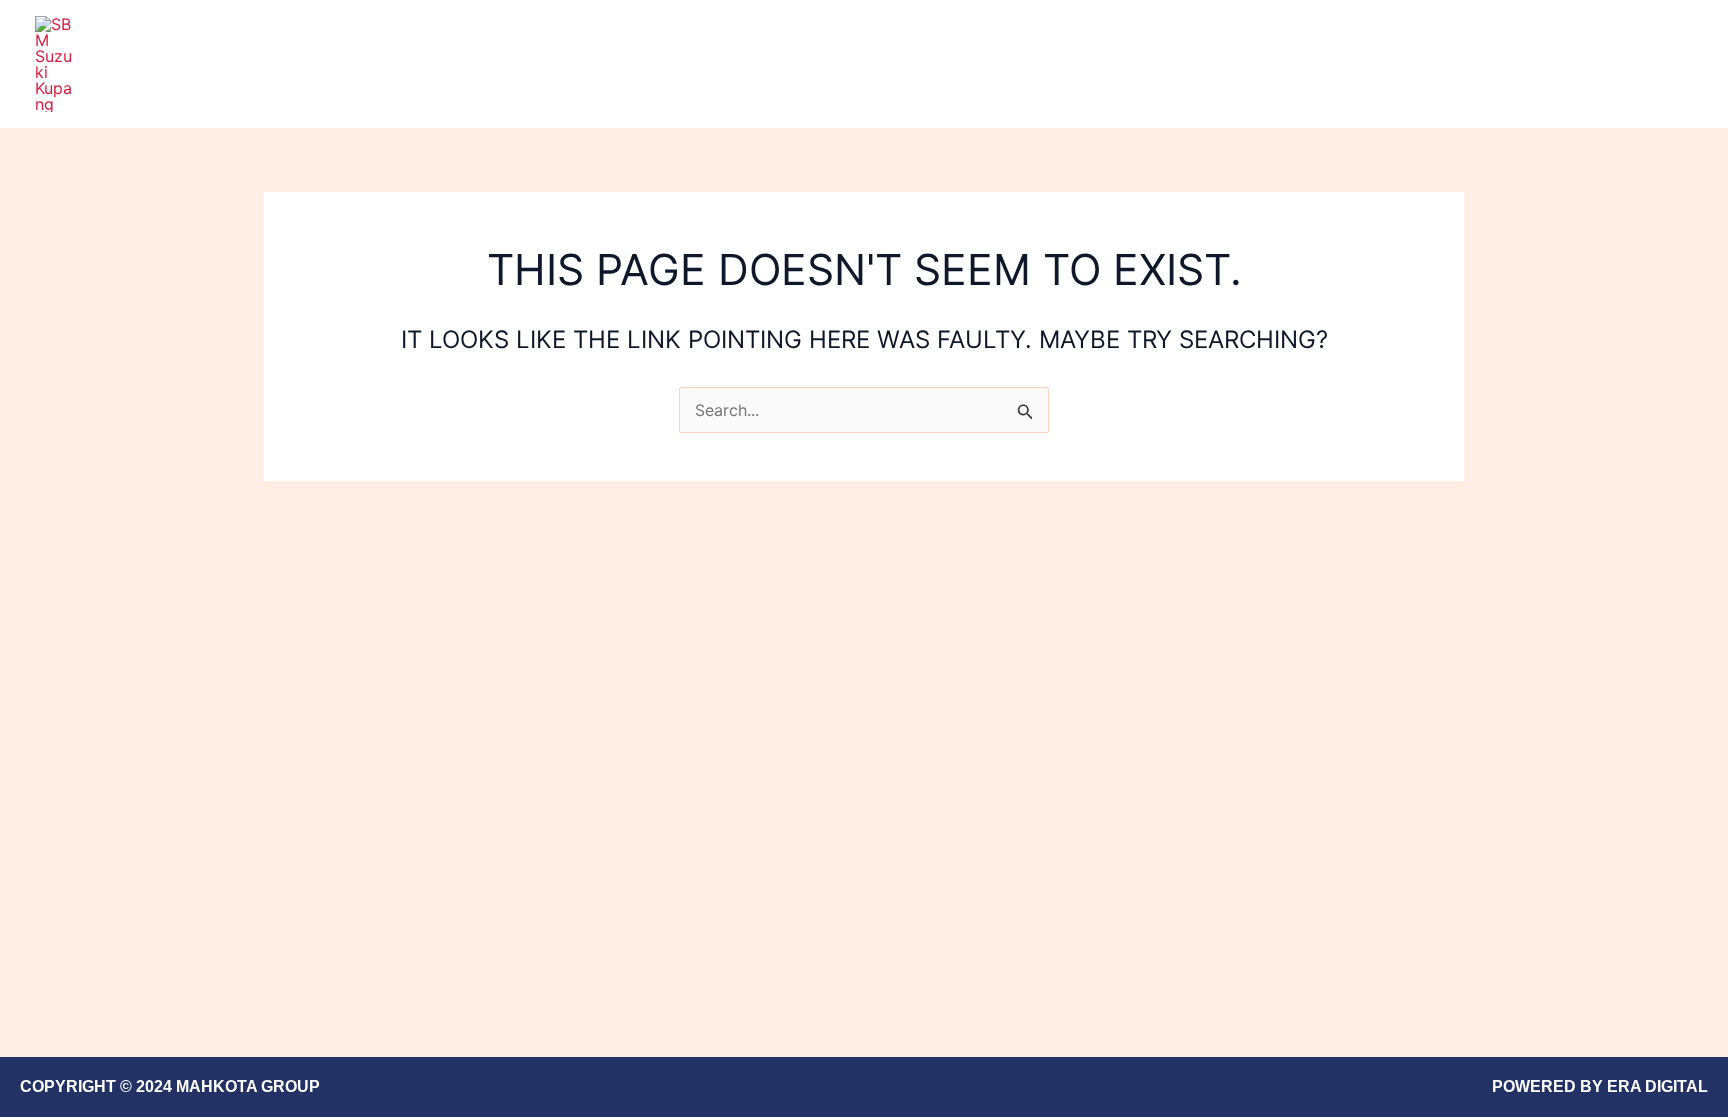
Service (1308, 64)
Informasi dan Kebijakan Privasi (1485, 64)
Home (1225, 64)
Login (1656, 64)
